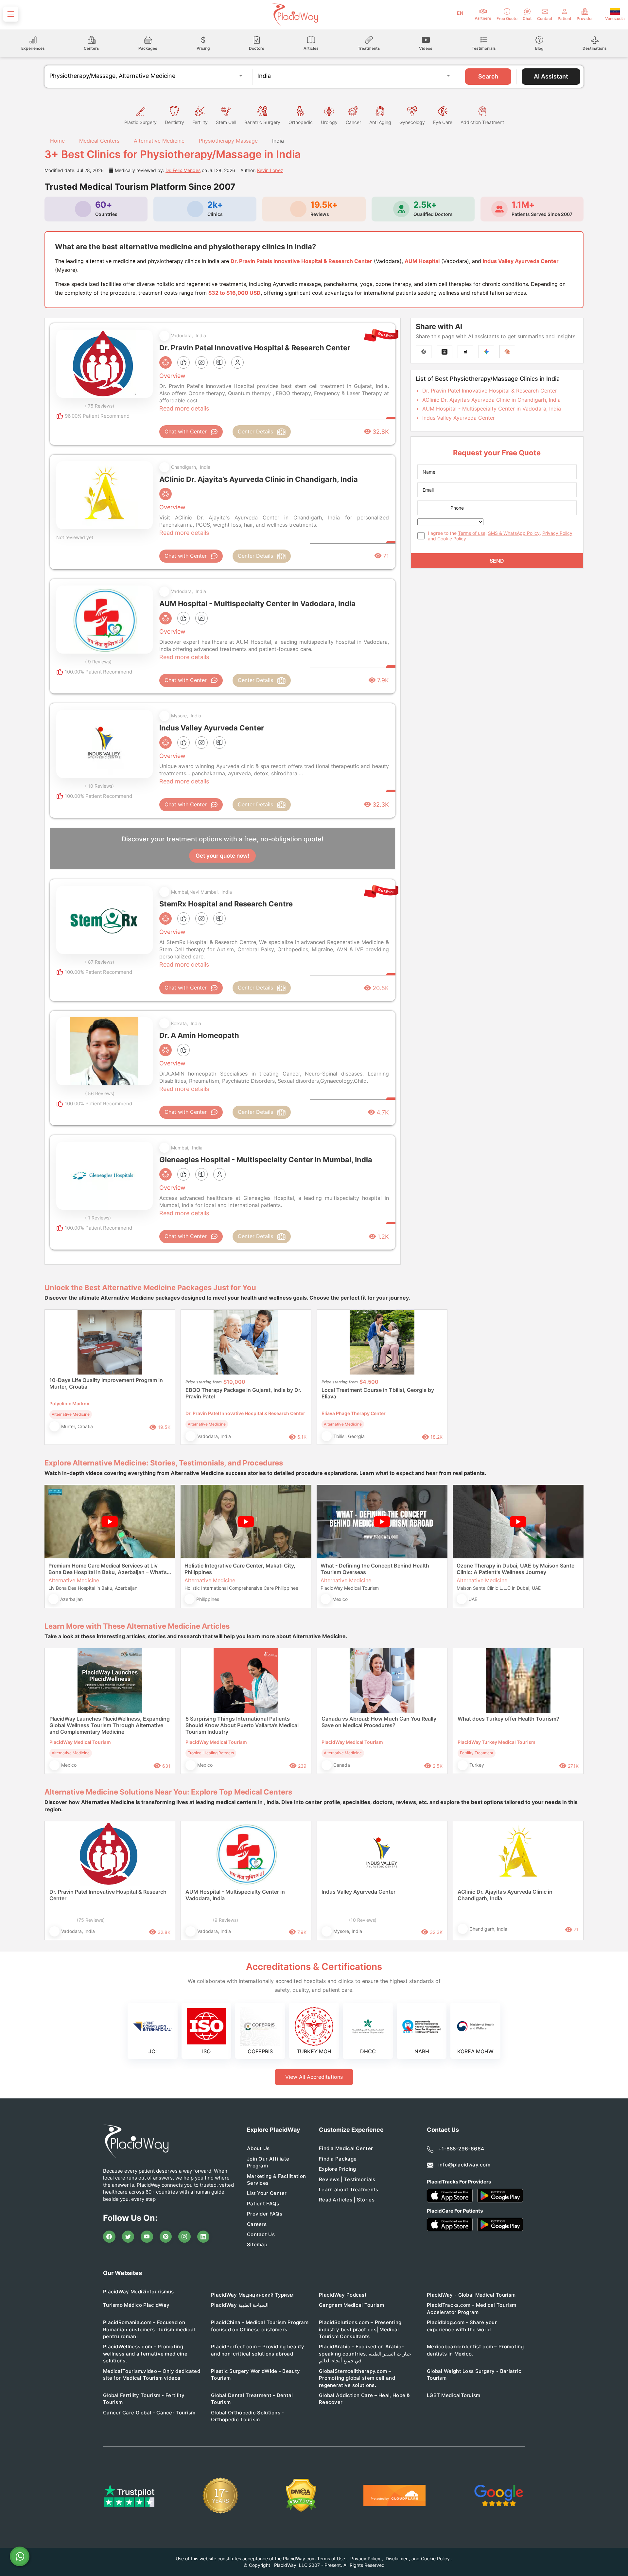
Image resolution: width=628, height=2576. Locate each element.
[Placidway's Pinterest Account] (166, 2237)
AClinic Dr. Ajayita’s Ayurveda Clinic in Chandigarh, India (491, 400)
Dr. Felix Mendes (183, 170)
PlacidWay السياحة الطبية (240, 2305)
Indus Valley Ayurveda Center (459, 418)
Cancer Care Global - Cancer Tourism (149, 2413)
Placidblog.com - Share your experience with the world (462, 2326)
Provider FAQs (265, 2214)
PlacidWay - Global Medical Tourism (471, 2295)
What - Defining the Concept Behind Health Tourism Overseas (375, 1569)
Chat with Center (186, 431)
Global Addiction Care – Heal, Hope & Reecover (365, 2399)
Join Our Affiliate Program (268, 2162)
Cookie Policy (452, 539)
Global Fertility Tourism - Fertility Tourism (144, 2399)
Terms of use (472, 533)
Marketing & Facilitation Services (276, 2180)
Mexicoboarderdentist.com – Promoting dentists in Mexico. (475, 2350)
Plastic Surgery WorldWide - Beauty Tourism (255, 2374)
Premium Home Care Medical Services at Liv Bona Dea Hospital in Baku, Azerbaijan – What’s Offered (108, 1569)
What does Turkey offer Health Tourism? (508, 1719)
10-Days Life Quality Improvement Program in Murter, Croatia (106, 1383)
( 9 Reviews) (98, 662)
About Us (258, 2148)
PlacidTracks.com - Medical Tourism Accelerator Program (471, 2308)
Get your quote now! (222, 856)
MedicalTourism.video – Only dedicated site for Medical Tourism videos (152, 2374)
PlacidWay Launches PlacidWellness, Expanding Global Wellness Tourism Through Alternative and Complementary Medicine (110, 1725)
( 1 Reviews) (98, 1218)
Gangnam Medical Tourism (351, 2305)
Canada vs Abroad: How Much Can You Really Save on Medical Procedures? (379, 1722)
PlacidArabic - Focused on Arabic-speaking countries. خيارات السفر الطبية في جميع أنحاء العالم (365, 2354)
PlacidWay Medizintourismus (139, 2292)
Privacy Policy (557, 533)
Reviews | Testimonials (347, 2179)
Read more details (184, 408)
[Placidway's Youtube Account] (147, 2237)
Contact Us (261, 2234)
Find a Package (338, 2159)
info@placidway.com (464, 2165)
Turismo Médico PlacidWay (136, 2305)
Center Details (255, 431)
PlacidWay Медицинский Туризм (252, 2295)
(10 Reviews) (363, 1920)
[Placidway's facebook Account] (109, 2237)
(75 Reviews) (91, 1920)
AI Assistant (551, 76)
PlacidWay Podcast (343, 2295)
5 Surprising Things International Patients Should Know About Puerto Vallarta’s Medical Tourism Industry (242, 1725)
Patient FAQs (263, 2204)
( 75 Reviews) (100, 406)
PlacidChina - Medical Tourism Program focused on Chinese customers (260, 2326)
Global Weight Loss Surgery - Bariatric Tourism (474, 2374)
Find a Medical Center (346, 2148)
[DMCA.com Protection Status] (301, 2495)
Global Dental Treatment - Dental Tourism (252, 2399)
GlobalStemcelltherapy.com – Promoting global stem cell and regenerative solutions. (357, 2378)
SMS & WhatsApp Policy (514, 533)
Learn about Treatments (349, 2190)
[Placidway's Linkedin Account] (203, 2237)
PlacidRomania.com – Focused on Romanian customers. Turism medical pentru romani (149, 2329)
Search (488, 76)
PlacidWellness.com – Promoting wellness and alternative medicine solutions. (145, 2354)
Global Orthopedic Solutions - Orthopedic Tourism (248, 2416)
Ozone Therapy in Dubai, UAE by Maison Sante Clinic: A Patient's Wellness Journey (515, 1569)
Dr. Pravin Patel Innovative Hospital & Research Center (490, 391)
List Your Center (267, 2193)
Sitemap (257, 2244)
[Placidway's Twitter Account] (128, 2237)
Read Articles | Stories (347, 2200)
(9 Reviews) (226, 1920)
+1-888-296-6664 (461, 2149)
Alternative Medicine (159, 141)
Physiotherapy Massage (228, 141)
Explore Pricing (338, 2169)
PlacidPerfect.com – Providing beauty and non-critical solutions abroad (258, 2350)
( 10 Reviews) (99, 786)
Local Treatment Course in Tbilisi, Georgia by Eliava (378, 1393)
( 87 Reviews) (100, 962)
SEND (497, 561)
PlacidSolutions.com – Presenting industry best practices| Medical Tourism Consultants (360, 2329)
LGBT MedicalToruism (454, 2395)
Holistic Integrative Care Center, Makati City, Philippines (240, 1569)
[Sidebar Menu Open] (11, 14)
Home (57, 141)
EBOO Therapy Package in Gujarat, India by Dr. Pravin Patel (244, 1393)
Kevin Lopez (270, 170)
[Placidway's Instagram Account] (184, 2237)
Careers (257, 2224)
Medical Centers (99, 141)
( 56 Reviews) (100, 1093)
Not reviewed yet (75, 537)
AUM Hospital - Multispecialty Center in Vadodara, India (492, 409)
